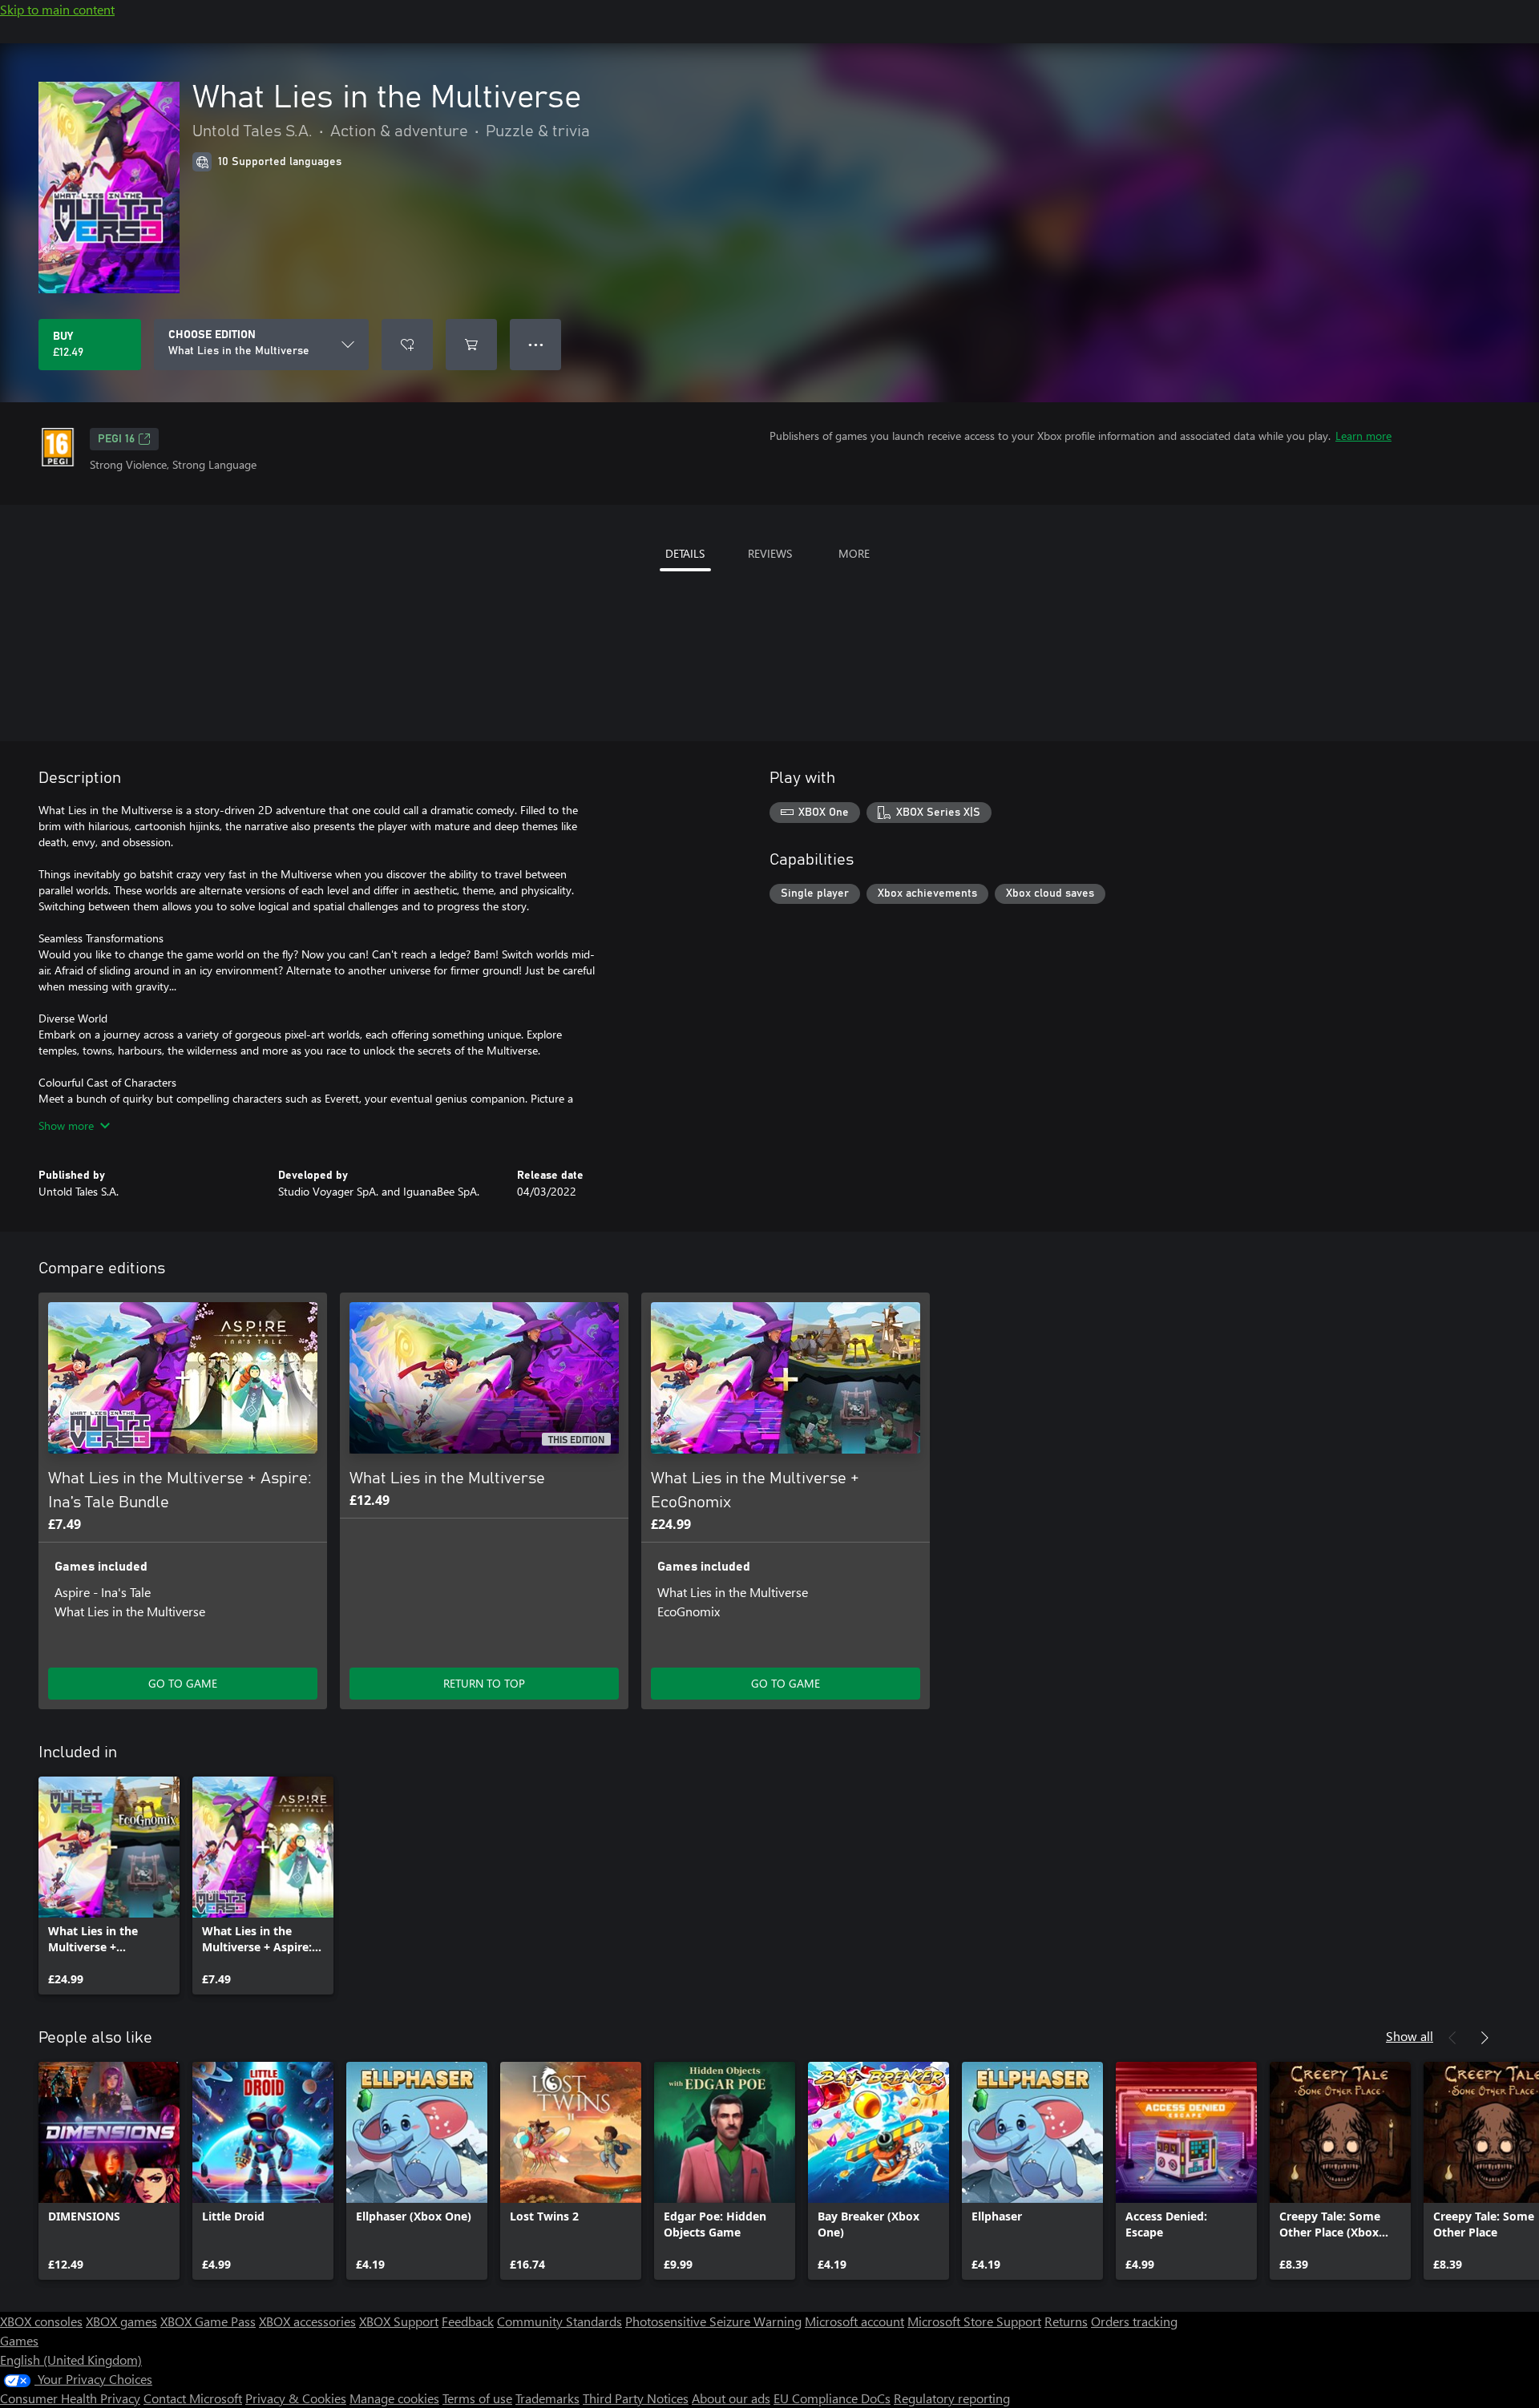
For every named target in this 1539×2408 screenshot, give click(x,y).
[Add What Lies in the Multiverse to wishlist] (407, 345)
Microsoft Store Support (974, 2321)
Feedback (468, 2321)
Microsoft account (854, 2321)
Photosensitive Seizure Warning (713, 2321)
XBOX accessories (307, 2321)
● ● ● (536, 344)
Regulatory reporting (952, 2398)
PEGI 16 (116, 439)
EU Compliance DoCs (832, 2398)
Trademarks (547, 2398)
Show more (66, 1125)
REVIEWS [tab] (770, 553)
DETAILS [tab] (685, 553)
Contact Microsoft (193, 2398)
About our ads (731, 2398)
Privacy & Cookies (296, 2398)
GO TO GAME (183, 1683)
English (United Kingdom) (71, 2360)
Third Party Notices (636, 2398)
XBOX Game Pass (208, 2321)
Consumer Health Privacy (70, 2398)
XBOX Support (399, 2321)
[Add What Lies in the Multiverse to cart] (471, 345)
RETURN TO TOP (484, 1683)
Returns (1066, 2321)
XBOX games (121, 2321)
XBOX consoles (41, 2321)
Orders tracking (1134, 2321)
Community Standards (559, 2321)
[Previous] (1452, 2038)
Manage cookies (394, 2398)
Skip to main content (57, 9)
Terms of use (477, 2398)
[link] (109, 1886)
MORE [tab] (854, 553)
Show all (1410, 2036)
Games (19, 2340)
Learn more (1363, 436)
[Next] (1484, 2038)
